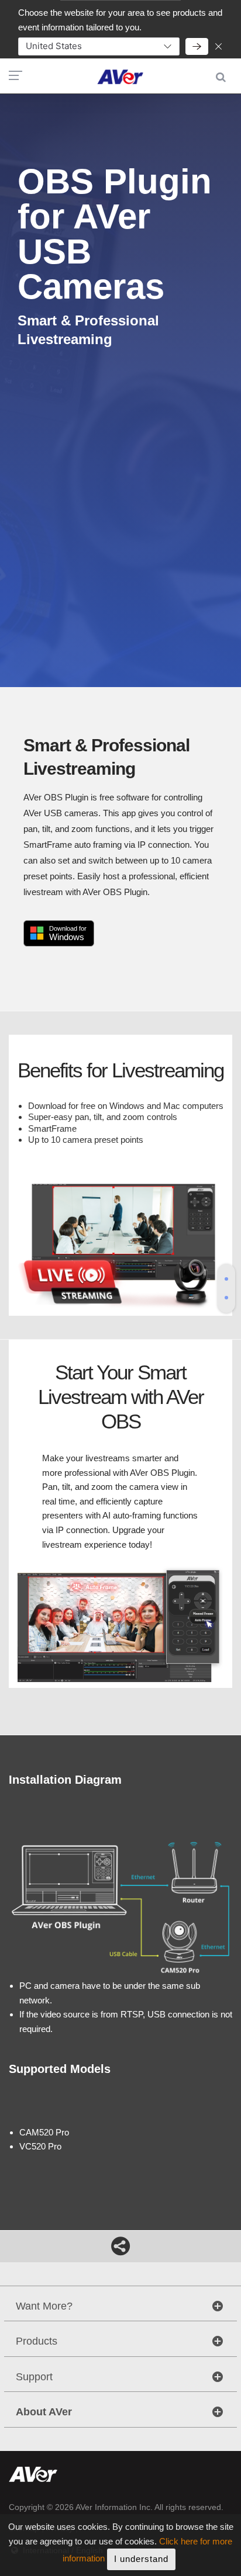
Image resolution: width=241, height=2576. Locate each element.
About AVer (44, 2412)
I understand (141, 2559)
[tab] (226, 1279)
